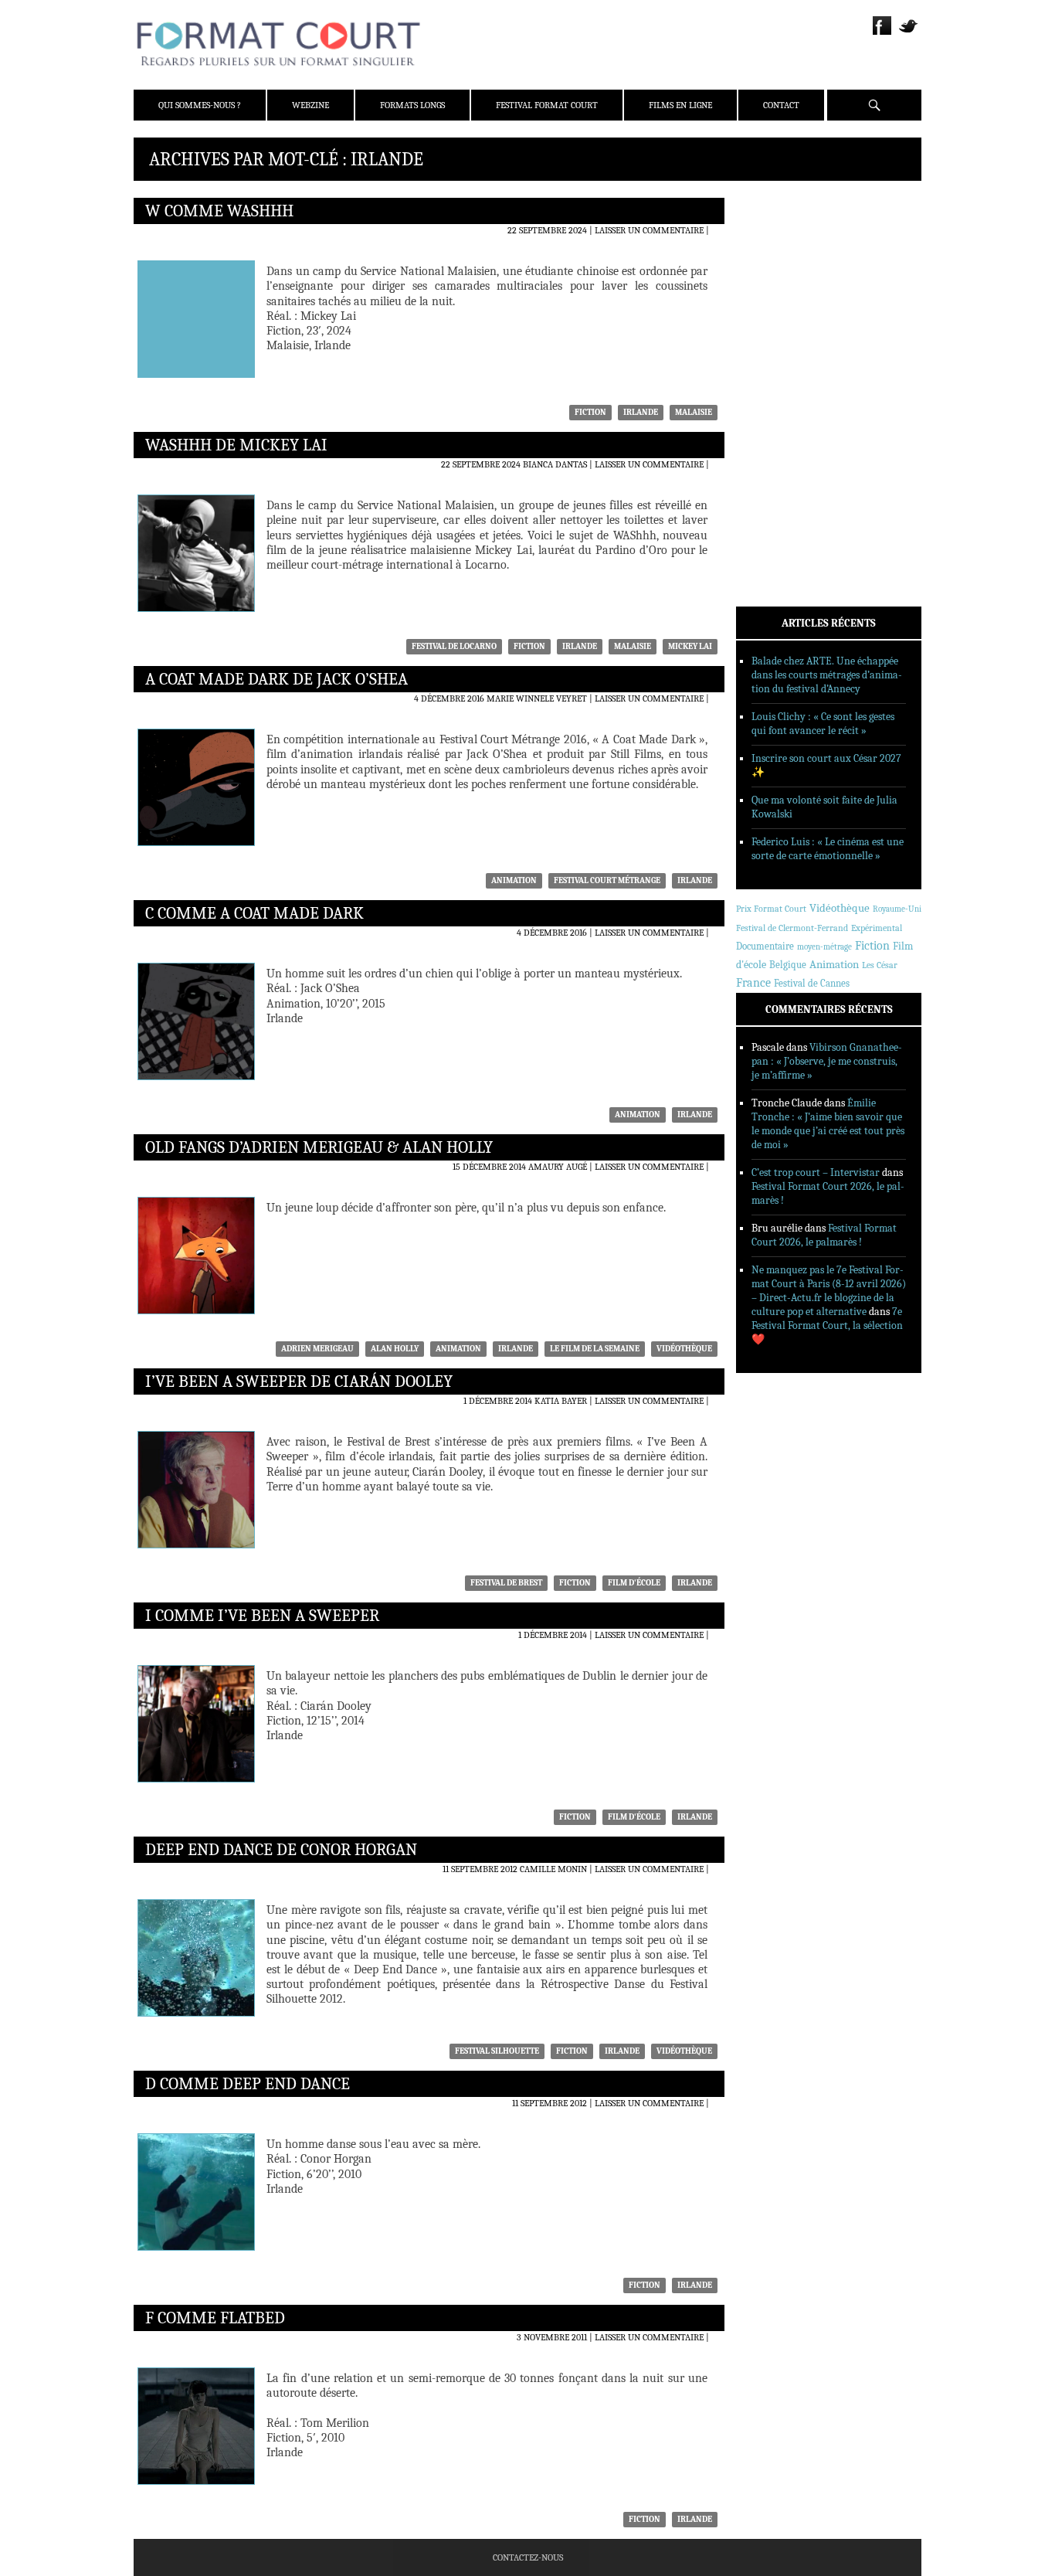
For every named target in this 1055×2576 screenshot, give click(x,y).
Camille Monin (553, 1869)
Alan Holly (395, 1349)
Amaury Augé (558, 1167)
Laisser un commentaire (649, 230)
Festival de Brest (506, 1583)
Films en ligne (680, 105)
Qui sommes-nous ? (200, 105)
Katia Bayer (561, 1401)
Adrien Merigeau (317, 1349)
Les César (880, 965)
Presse (771, 279)
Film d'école (634, 1583)
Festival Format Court (547, 105)
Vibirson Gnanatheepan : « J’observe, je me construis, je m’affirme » (827, 1061)
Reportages (782, 427)
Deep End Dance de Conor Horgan (281, 1850)
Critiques (779, 367)
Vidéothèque (684, 1349)
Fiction (590, 412)
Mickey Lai (690, 646)
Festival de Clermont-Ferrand (792, 928)
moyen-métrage (824, 947)
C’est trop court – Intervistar (816, 1172)
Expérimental (877, 928)
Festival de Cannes (812, 983)
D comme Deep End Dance (248, 2084)
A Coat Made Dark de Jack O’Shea (276, 679)
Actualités (782, 347)
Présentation (787, 239)
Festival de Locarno (454, 646)
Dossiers (776, 387)
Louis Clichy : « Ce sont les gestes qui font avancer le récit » (823, 724)
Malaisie (694, 412)
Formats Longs (412, 105)
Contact (781, 105)
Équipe (772, 259)
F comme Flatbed (215, 2318)
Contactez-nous (528, 2557)
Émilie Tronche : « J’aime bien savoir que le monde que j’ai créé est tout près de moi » (828, 1124)
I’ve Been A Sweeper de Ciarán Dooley (299, 1381)
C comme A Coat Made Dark (254, 913)
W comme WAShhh (219, 211)
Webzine (310, 105)
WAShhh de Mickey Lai (236, 445)
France (753, 983)
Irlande (641, 412)
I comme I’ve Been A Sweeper (262, 1616)
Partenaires (784, 299)
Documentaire (765, 946)
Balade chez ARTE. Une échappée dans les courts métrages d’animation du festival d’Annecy (827, 675)
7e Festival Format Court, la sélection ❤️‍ (827, 1325)
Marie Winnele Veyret (537, 698)
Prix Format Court (771, 909)
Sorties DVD (784, 447)
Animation (514, 880)
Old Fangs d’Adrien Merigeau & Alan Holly (319, 1147)
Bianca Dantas (555, 464)
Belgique (788, 965)
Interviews (783, 407)
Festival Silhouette (497, 2051)
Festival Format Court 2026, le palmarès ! (824, 1235)
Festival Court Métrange (607, 880)
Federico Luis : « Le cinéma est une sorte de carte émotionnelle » (828, 849)
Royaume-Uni (897, 909)
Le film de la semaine (595, 1349)
